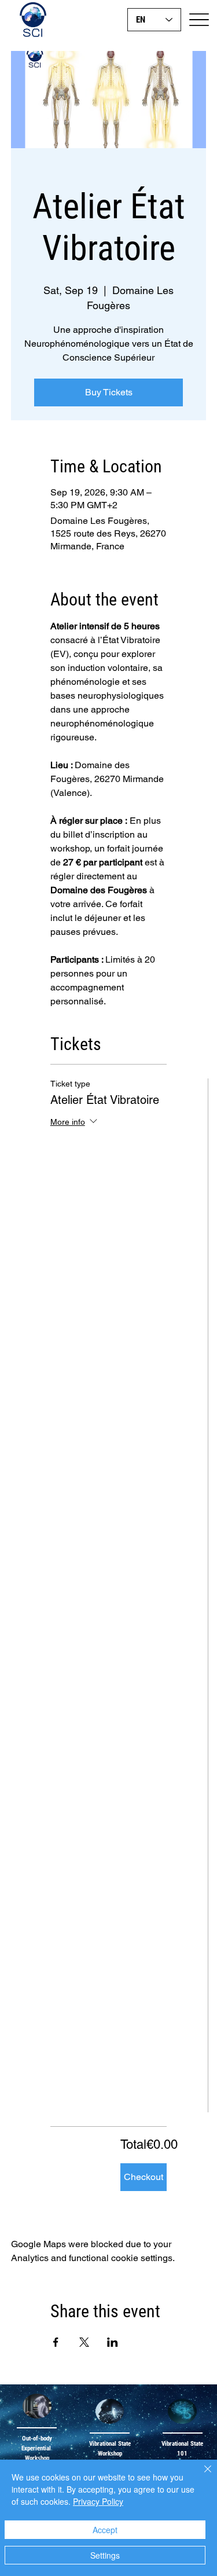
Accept (105, 2530)
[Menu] (199, 19)
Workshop (37, 2458)
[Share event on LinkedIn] (113, 2342)
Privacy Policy (98, 2501)
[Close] (201, 2476)
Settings (105, 2555)
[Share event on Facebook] (56, 2342)
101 (182, 2454)
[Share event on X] (84, 2342)
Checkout (144, 2177)
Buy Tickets (109, 392)
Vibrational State (182, 2444)
